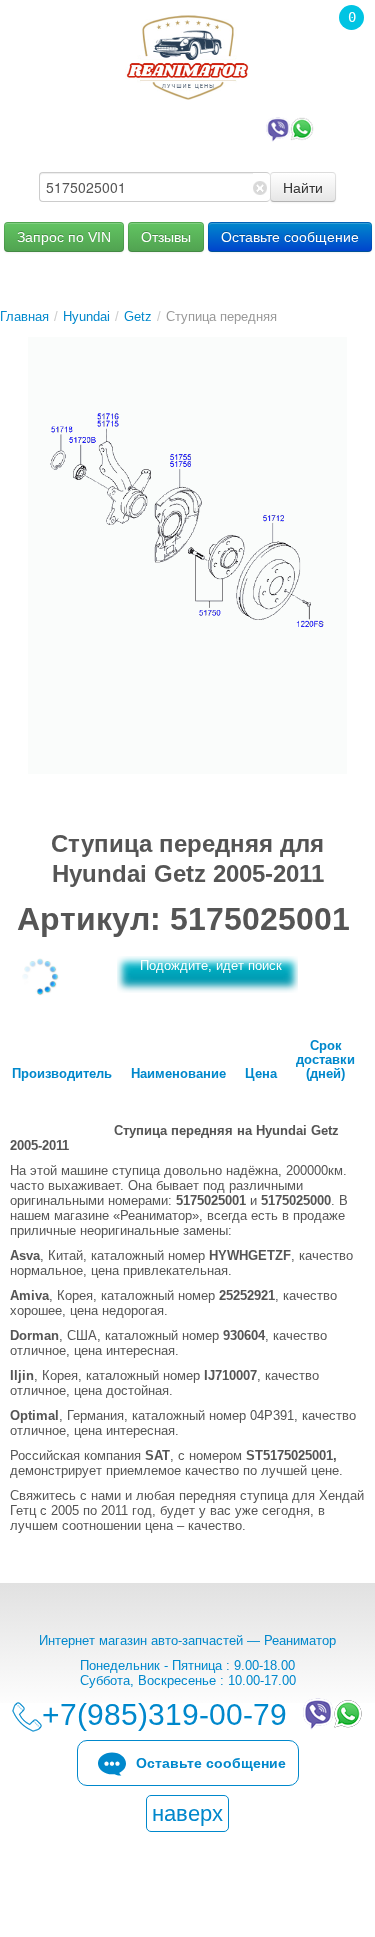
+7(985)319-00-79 (169, 128)
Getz (138, 316)
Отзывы (166, 237)
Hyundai (86, 316)
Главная (24, 316)
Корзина (341, 45)
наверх (187, 1813)
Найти (303, 187)
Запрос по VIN (64, 237)
